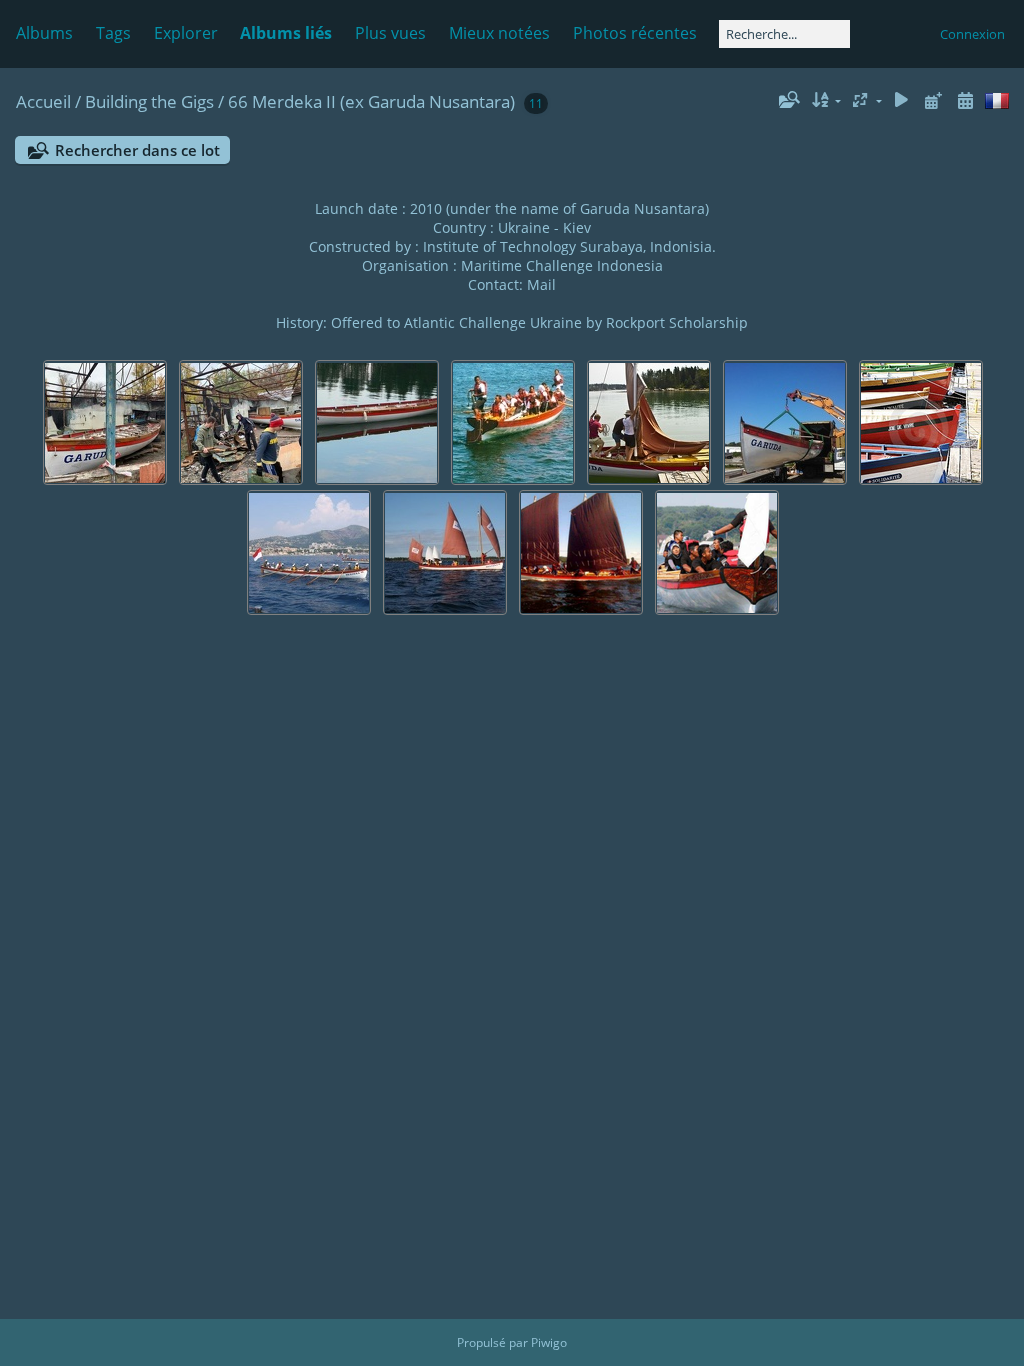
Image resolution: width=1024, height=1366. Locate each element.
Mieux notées (499, 33)
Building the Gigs (149, 101)
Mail (541, 284)
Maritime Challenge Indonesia (562, 265)
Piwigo (549, 1342)
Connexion (972, 34)
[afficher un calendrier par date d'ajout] (933, 100)
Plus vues (390, 33)
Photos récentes (635, 33)
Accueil (43, 101)
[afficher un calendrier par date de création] (965, 100)
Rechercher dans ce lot (137, 150)
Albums (44, 33)
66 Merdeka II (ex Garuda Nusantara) (371, 101)
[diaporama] (902, 100)
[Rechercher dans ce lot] (788, 100)
